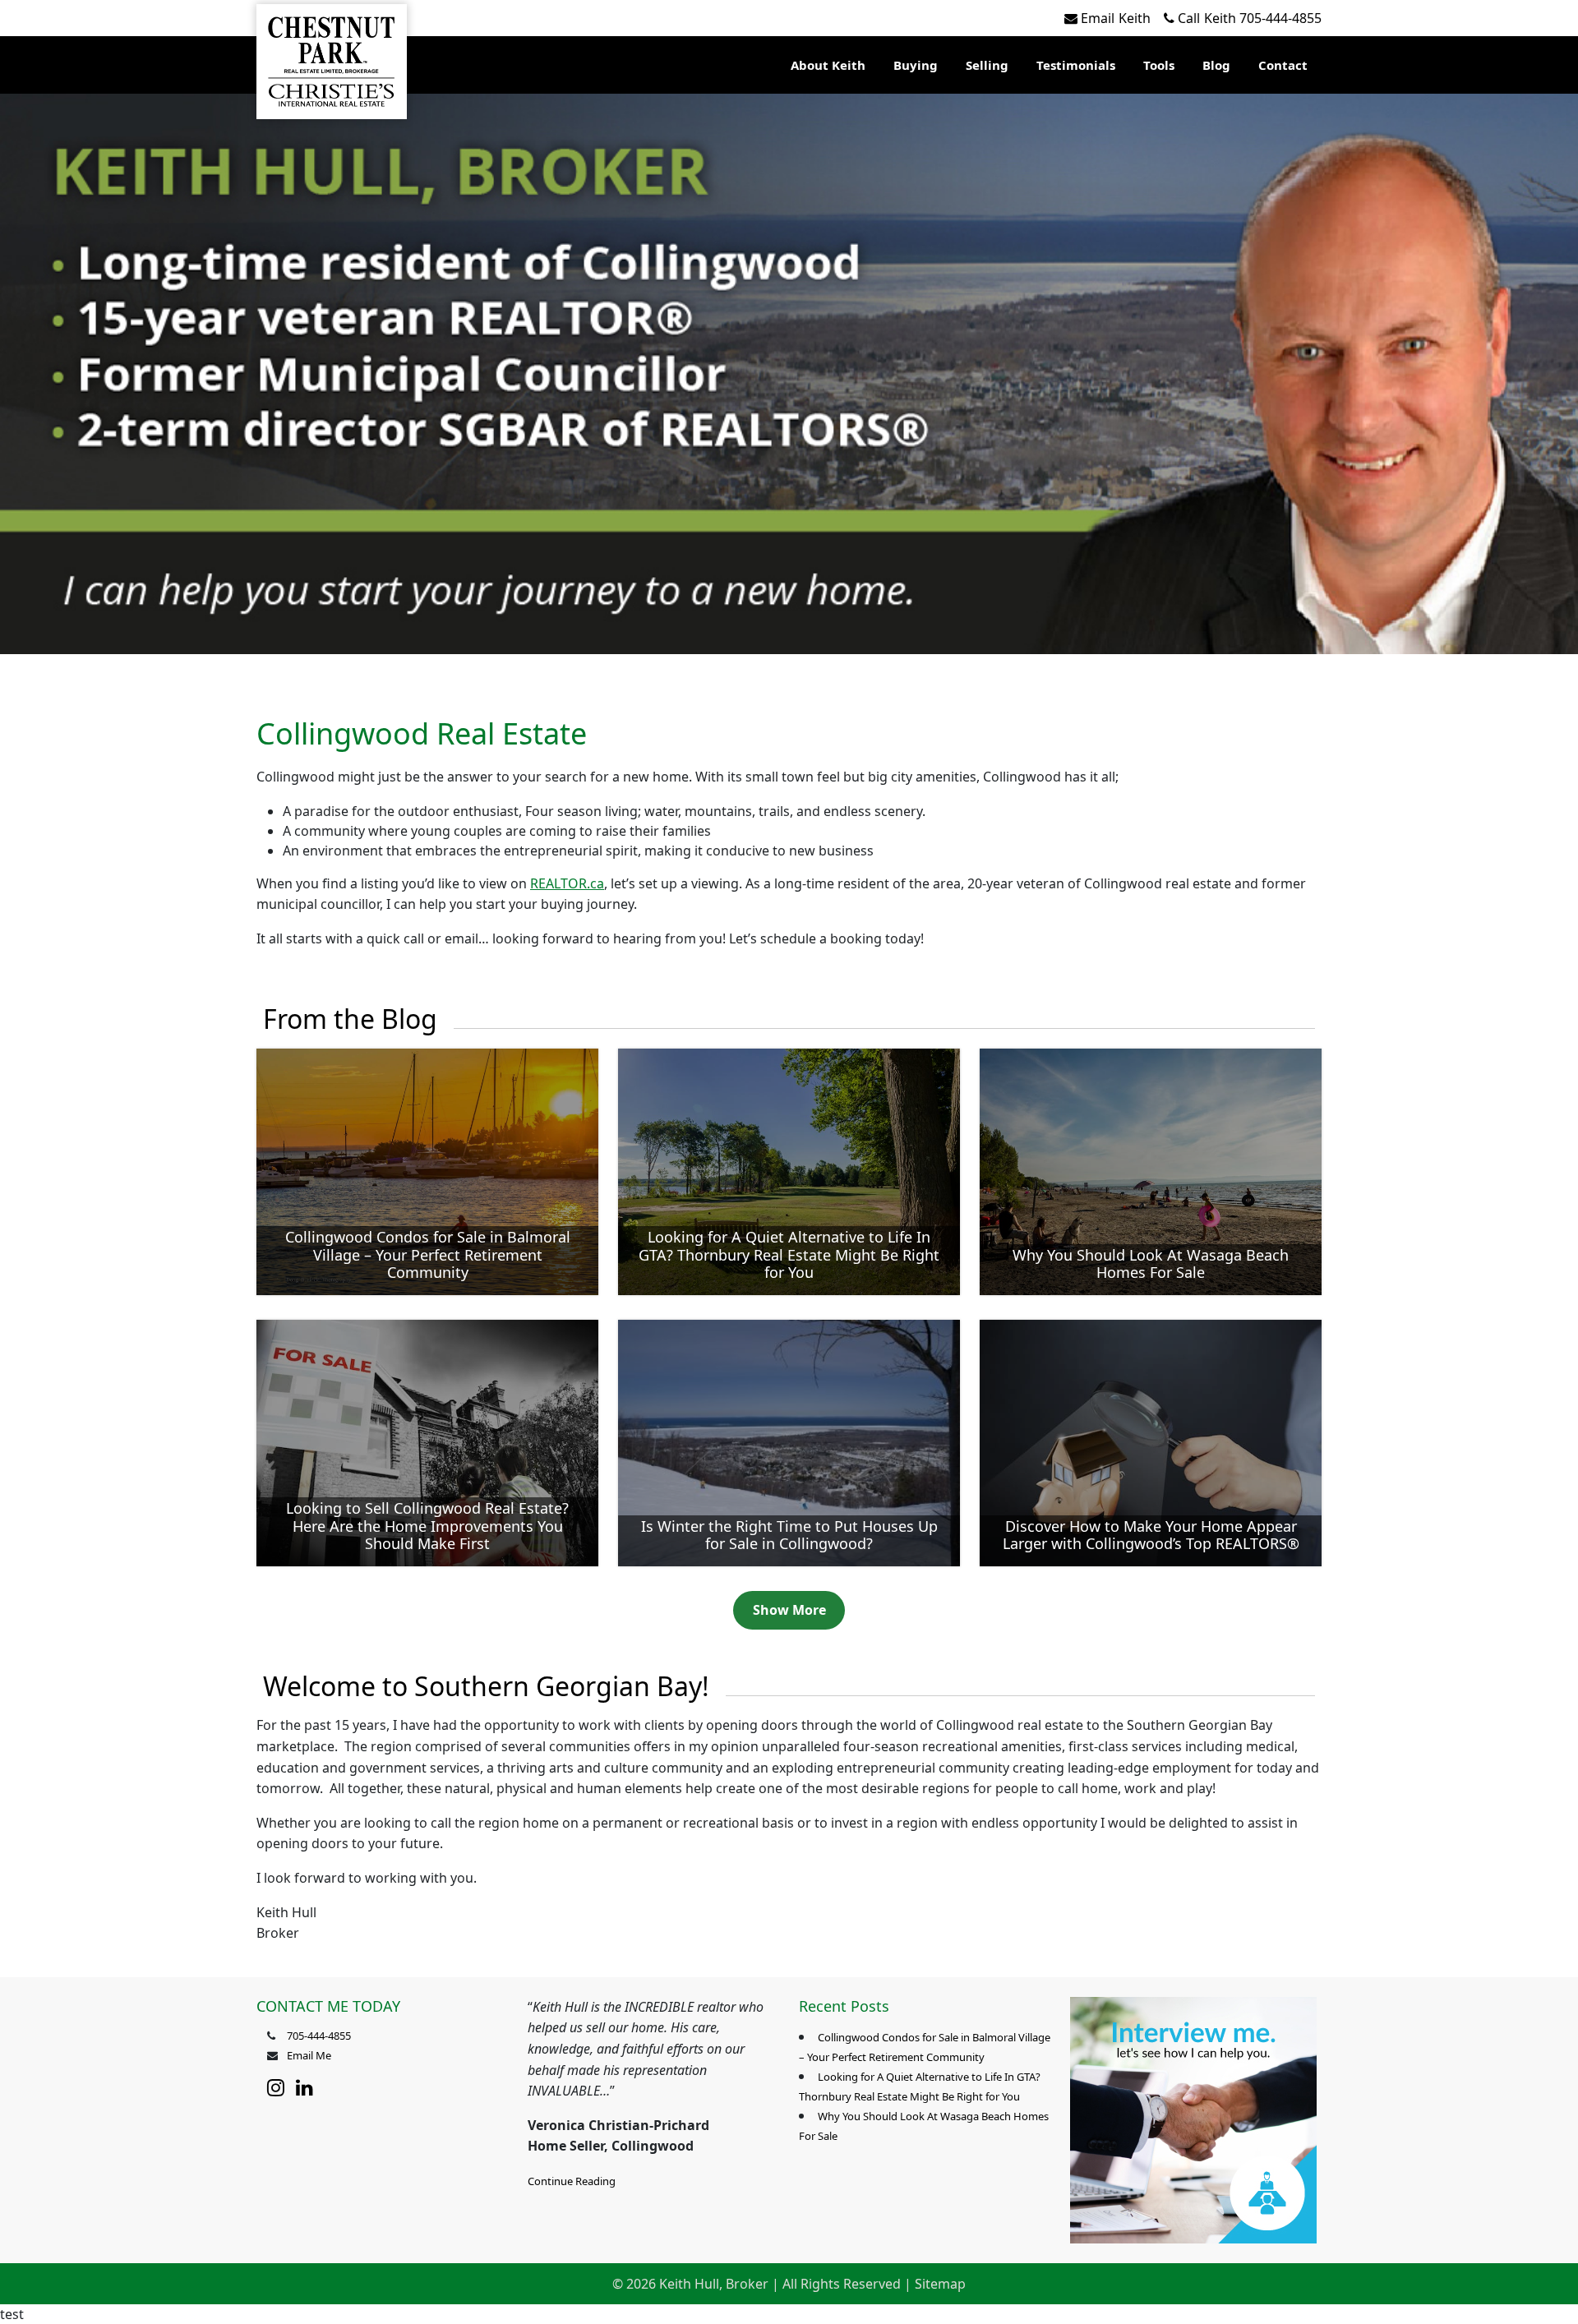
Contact (1283, 65)
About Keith (828, 65)
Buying (916, 65)
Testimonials (1076, 65)
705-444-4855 (1250, 18)
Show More (789, 1610)
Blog (1216, 65)
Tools (1159, 65)
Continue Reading (572, 2181)
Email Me (309, 2055)
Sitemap (940, 2284)
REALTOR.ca (567, 883)
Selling (987, 65)
